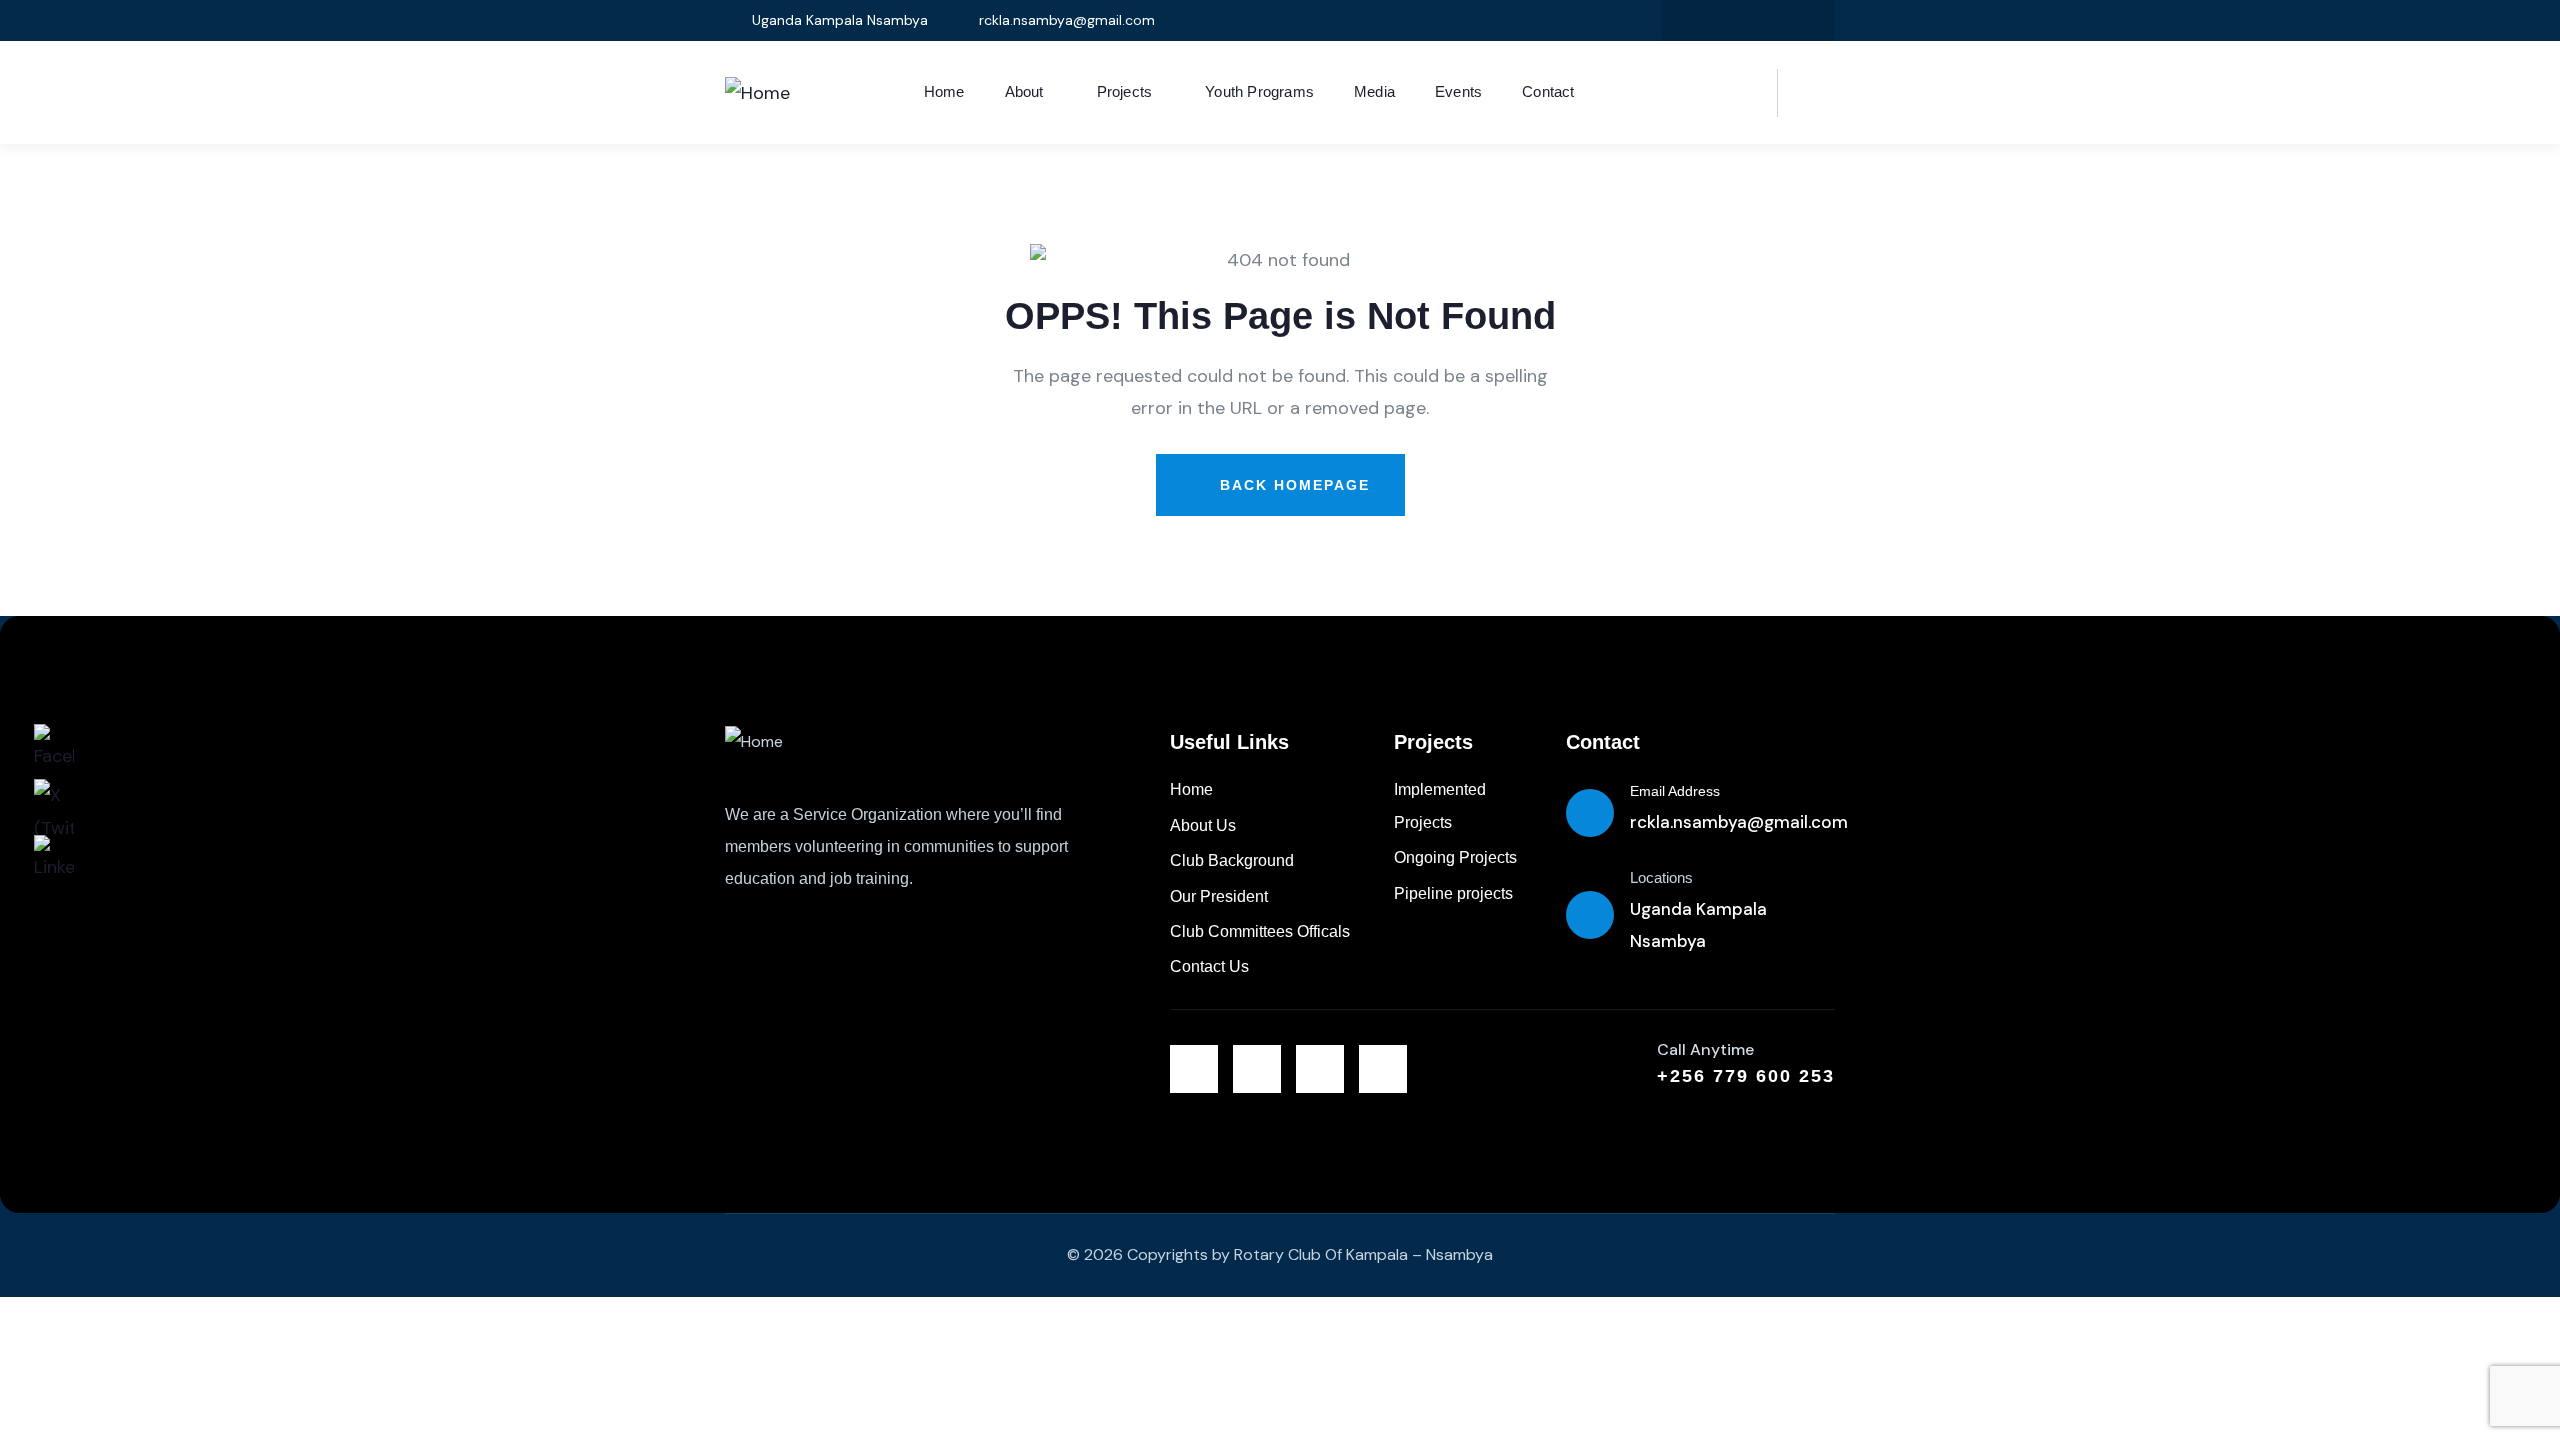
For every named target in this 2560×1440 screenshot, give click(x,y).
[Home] (757, 93)
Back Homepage (1292, 485)
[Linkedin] (1768, 20)
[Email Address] (1590, 813)
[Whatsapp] (1383, 1069)
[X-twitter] (1687, 20)
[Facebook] (1728, 20)
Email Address (1675, 791)
